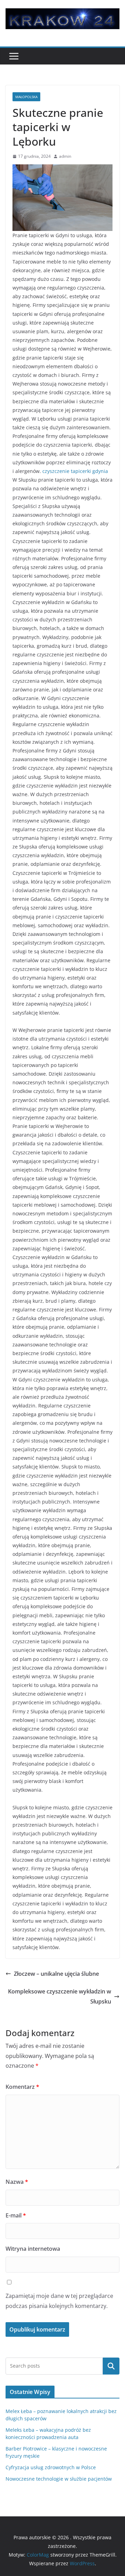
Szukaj (111, 2366)
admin (65, 156)
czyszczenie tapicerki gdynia (75, 471)
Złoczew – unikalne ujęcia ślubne (56, 1974)
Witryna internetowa (33, 2249)
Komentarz (22, 2087)
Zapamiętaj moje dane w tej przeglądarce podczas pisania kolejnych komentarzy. (59, 2301)
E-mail (16, 2215)
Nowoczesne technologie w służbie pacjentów (59, 2479)
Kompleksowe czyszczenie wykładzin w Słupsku (60, 1996)
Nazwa (17, 2182)
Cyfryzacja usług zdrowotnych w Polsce (51, 2467)
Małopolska (26, 97)
